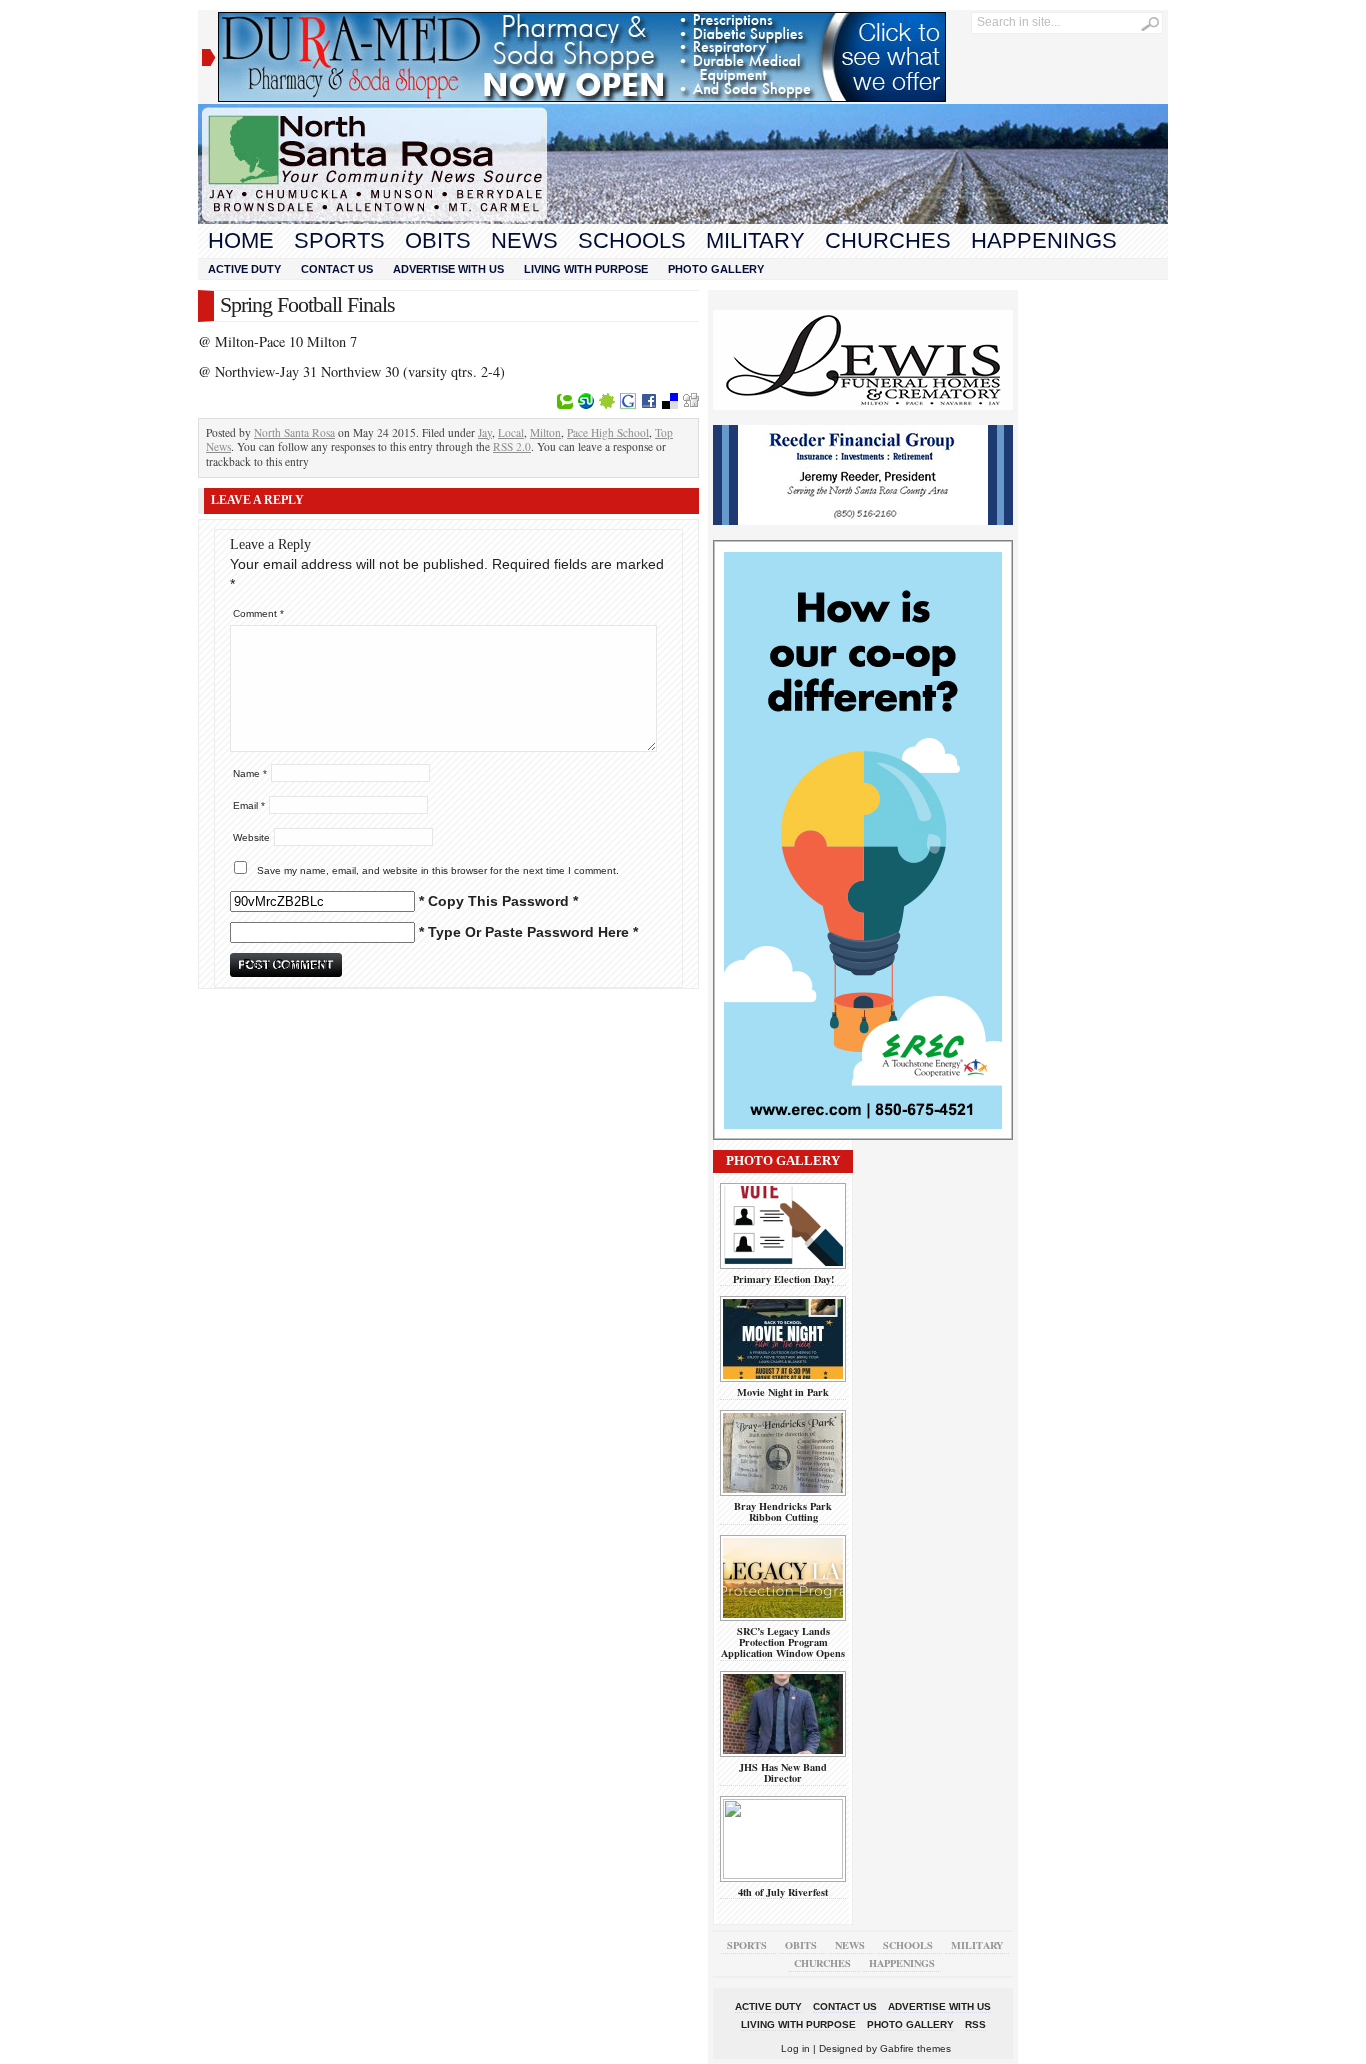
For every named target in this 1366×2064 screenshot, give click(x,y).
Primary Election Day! (783, 1279)
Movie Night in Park (783, 1392)
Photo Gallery (716, 269)
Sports (339, 240)
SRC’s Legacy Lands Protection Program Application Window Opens (783, 1642)
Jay (485, 432)
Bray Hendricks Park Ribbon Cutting (783, 1511)
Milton (545, 432)
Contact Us (337, 269)
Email (249, 805)
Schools (632, 240)
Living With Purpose (586, 269)
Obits (438, 240)
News (524, 240)
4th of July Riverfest (783, 1892)
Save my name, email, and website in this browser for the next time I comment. (438, 870)
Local (511, 432)
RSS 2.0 (512, 446)
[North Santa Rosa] (683, 219)
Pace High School (608, 432)
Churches (888, 240)
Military (755, 240)
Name (250, 773)
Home (241, 240)
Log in (795, 2048)
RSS (975, 2024)
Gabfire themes (915, 2048)
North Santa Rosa (294, 432)
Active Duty (244, 269)
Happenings (1044, 240)
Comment (258, 613)
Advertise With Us (448, 269)
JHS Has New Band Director (783, 1772)
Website (251, 837)
